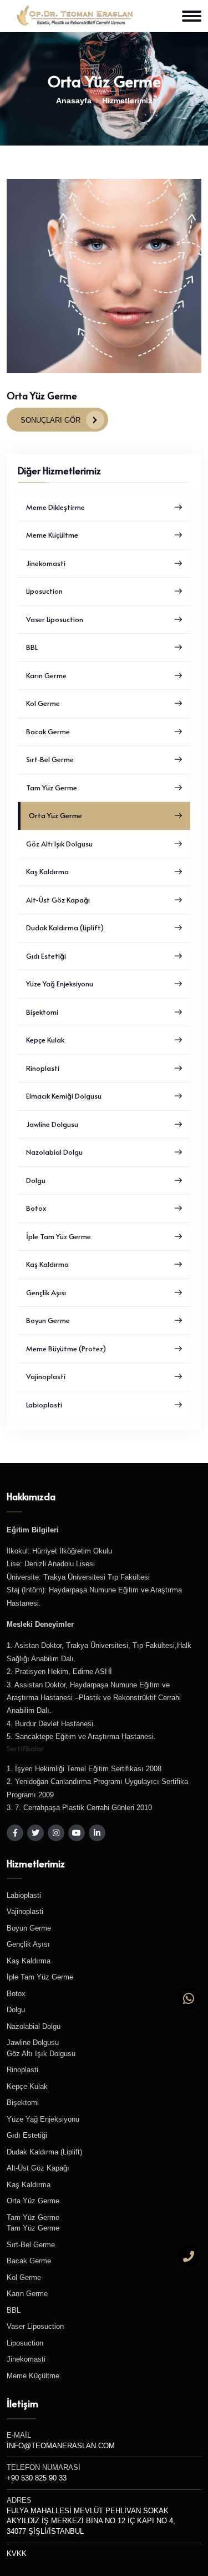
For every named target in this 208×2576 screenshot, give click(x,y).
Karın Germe (46, 675)
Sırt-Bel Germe (50, 759)
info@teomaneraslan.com (61, 2446)
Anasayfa (74, 101)
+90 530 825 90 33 (37, 2478)
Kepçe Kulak (45, 1040)
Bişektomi (42, 1012)
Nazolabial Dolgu (54, 1152)
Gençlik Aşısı (46, 1292)
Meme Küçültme (52, 535)
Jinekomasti (46, 563)
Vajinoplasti (46, 1376)
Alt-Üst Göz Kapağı (58, 900)
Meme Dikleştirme (55, 507)
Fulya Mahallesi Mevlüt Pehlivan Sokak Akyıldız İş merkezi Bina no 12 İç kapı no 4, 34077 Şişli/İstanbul (91, 2522)
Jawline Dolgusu (52, 1124)
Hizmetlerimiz (127, 101)
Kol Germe (43, 703)
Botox (36, 1208)
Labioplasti (44, 1405)
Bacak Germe (48, 731)
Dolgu (36, 1180)
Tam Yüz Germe (52, 788)
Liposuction (44, 591)
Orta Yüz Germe (55, 815)
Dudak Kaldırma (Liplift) (65, 928)
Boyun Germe (48, 1320)
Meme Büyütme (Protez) (66, 1349)
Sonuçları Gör (50, 420)
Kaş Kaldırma (47, 871)
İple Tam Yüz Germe (59, 1236)
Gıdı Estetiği (46, 956)
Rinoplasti (43, 1068)
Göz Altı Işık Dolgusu (59, 844)
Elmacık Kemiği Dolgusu (64, 1096)
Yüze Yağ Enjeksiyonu (60, 984)
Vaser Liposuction (55, 619)
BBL (32, 647)
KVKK (17, 2554)
